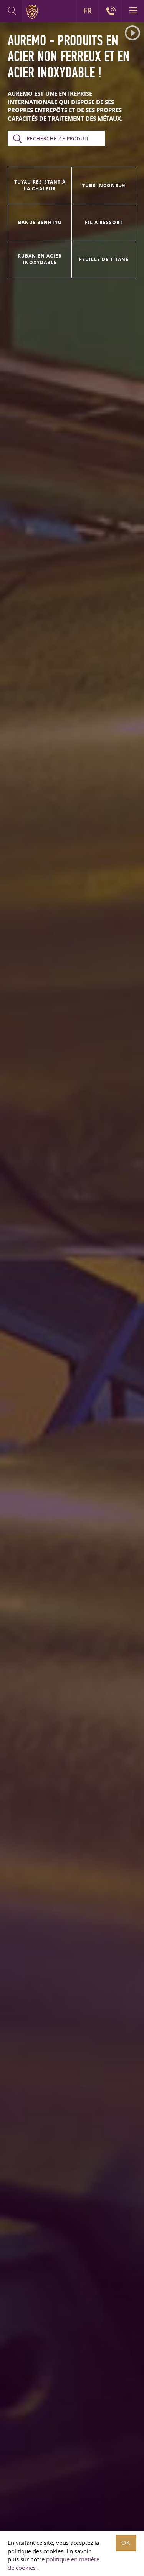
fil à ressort (104, 222)
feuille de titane (104, 259)
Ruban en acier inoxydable (40, 259)
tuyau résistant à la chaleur (40, 185)
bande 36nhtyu (40, 222)
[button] (132, 33)
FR (88, 11)
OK (126, 2543)
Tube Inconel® (104, 186)
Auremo (34, 12)
